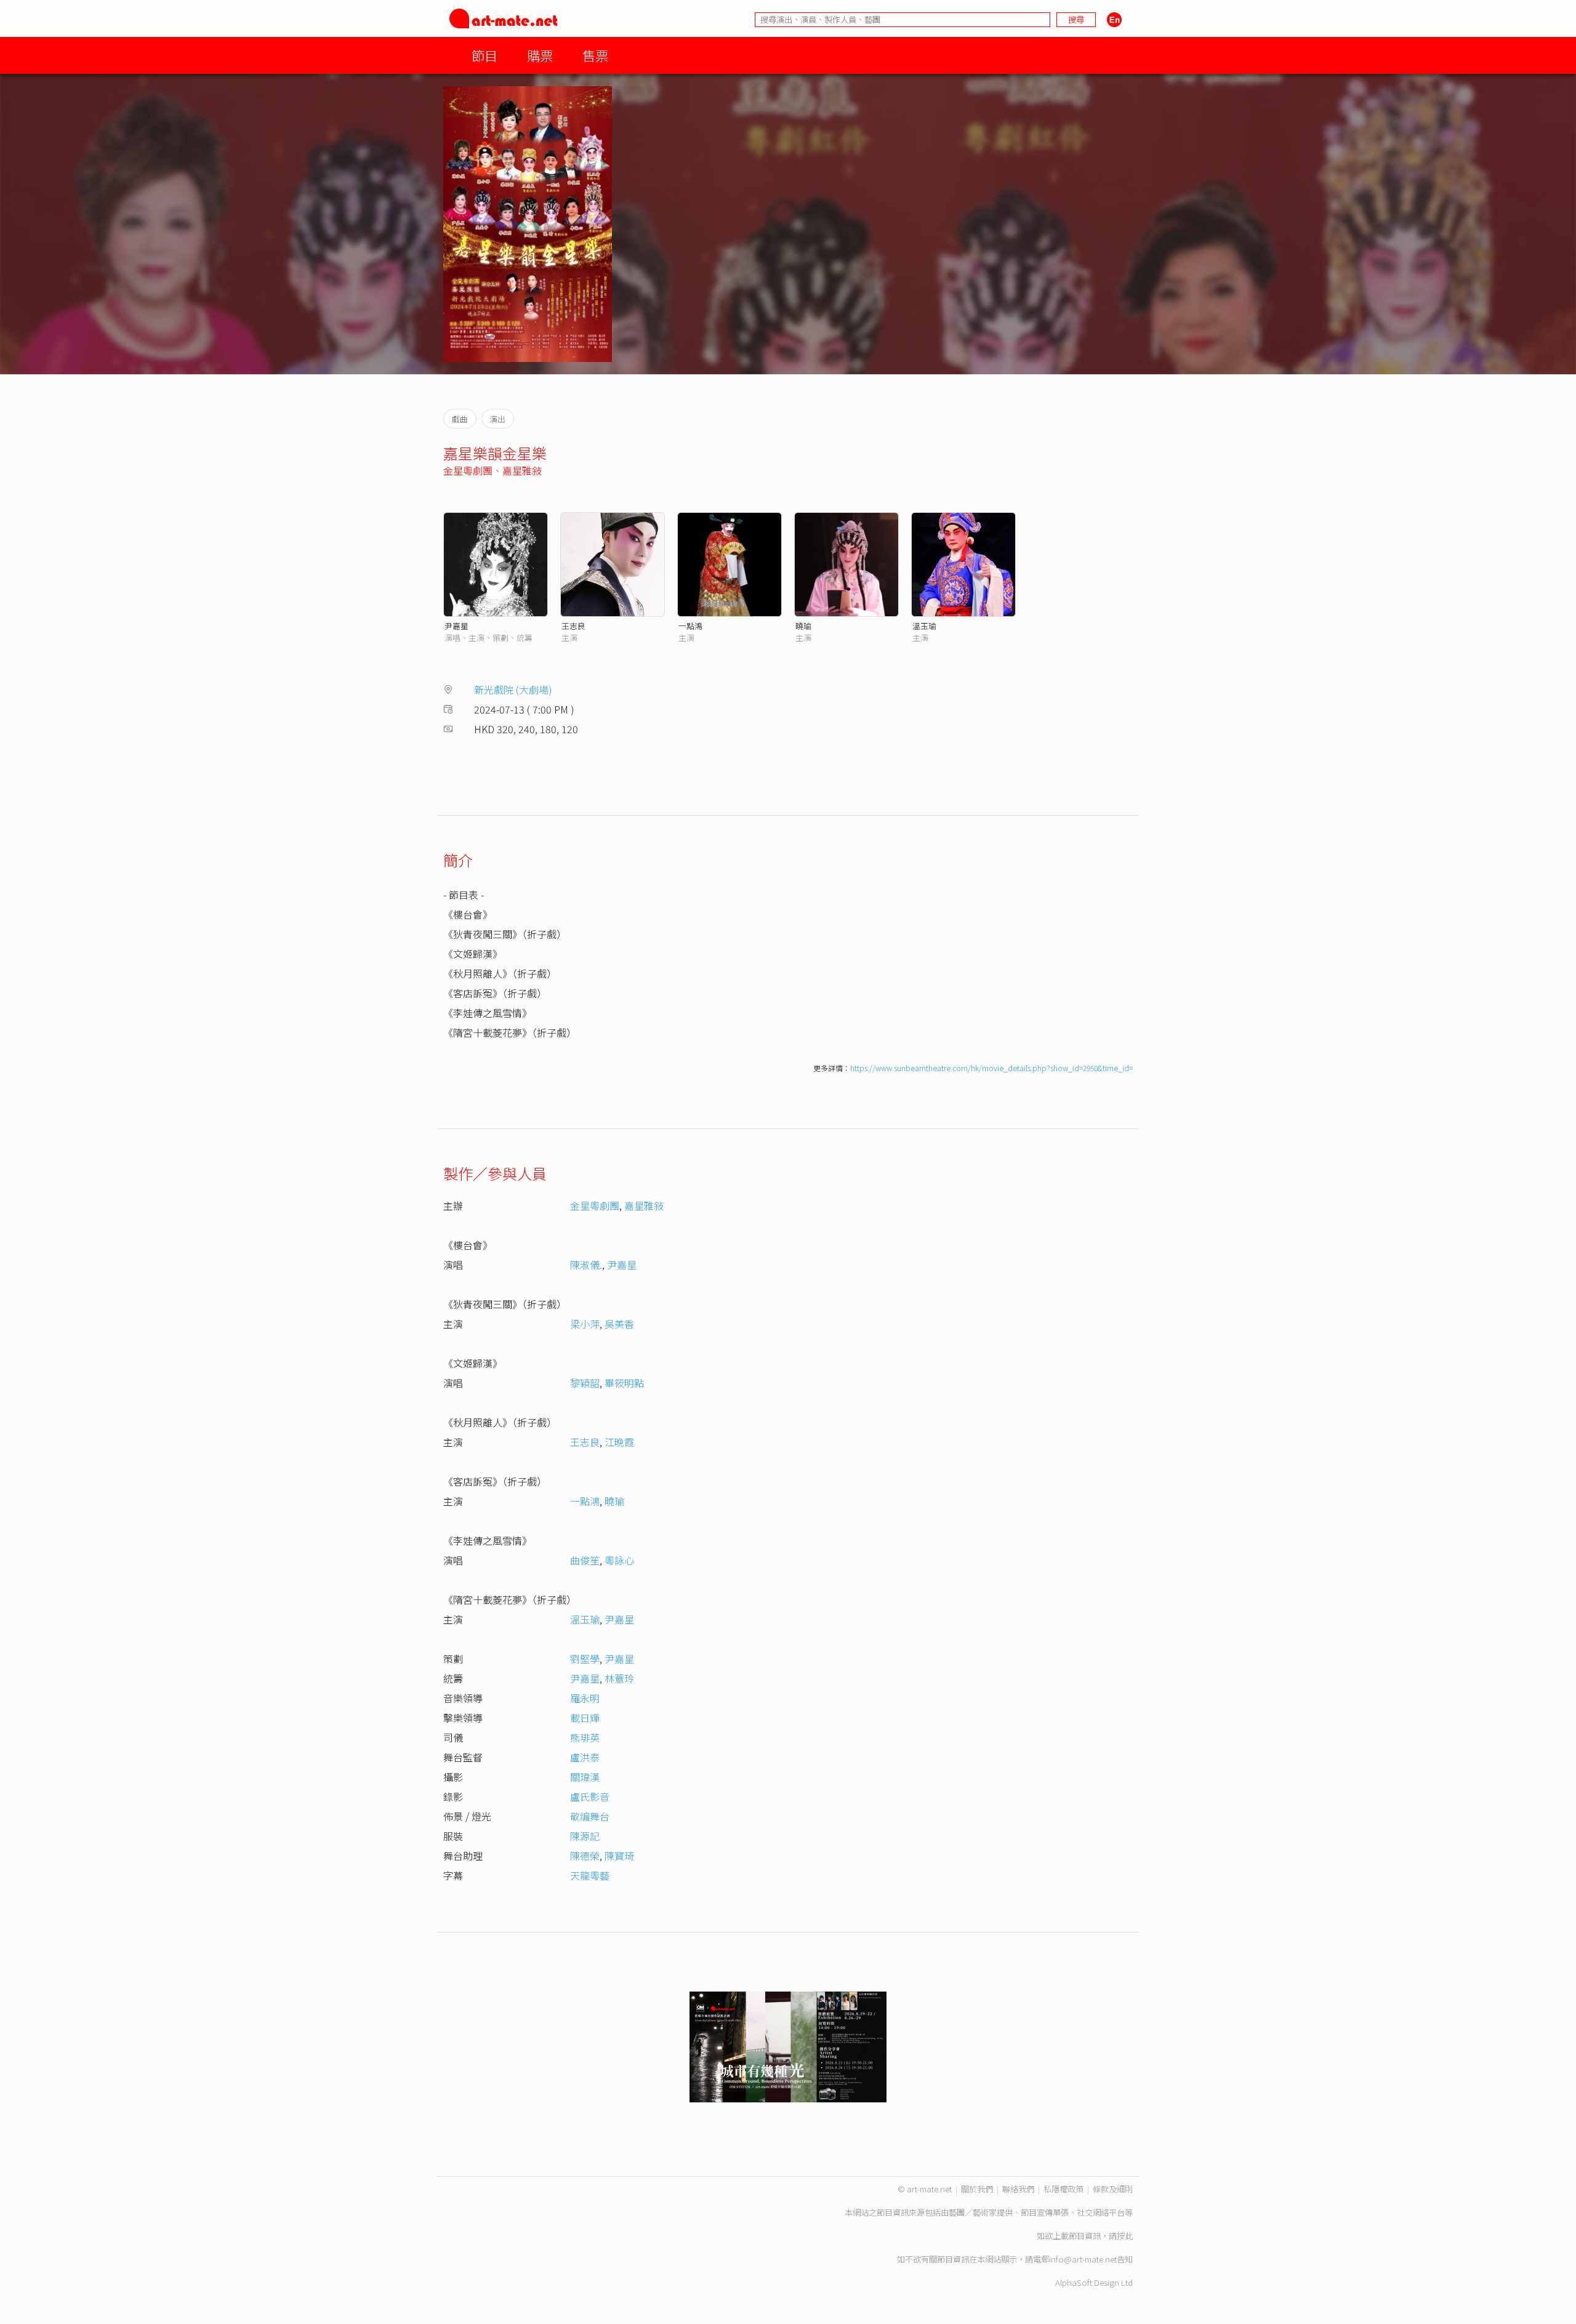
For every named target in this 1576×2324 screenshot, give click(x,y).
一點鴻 (690, 626)
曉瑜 (803, 626)
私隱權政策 (1063, 2189)
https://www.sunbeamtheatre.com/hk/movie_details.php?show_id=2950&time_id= (991, 1068)
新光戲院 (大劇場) (513, 690)
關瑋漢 (585, 1777)
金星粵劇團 (468, 470)
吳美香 (619, 1324)
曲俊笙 (585, 1560)
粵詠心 (619, 1560)
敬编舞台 (590, 1816)
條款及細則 (1113, 2189)
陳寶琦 (619, 1856)
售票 (595, 55)
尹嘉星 (456, 626)
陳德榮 (585, 1856)
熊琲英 (585, 1737)
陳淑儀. (586, 1265)
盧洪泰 (585, 1757)
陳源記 (585, 1836)
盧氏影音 (590, 1796)
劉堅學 (585, 1659)
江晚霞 (619, 1442)
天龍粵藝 (590, 1875)
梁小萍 (585, 1324)
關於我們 (977, 2189)
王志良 (573, 626)
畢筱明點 (624, 1383)
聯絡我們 (1018, 2189)
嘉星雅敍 (522, 470)
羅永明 (585, 1698)
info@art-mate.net (1083, 2259)
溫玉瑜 (924, 626)
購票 (540, 55)
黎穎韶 (585, 1383)
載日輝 (585, 1718)
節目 (484, 55)
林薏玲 (619, 1678)
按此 (1125, 2236)
